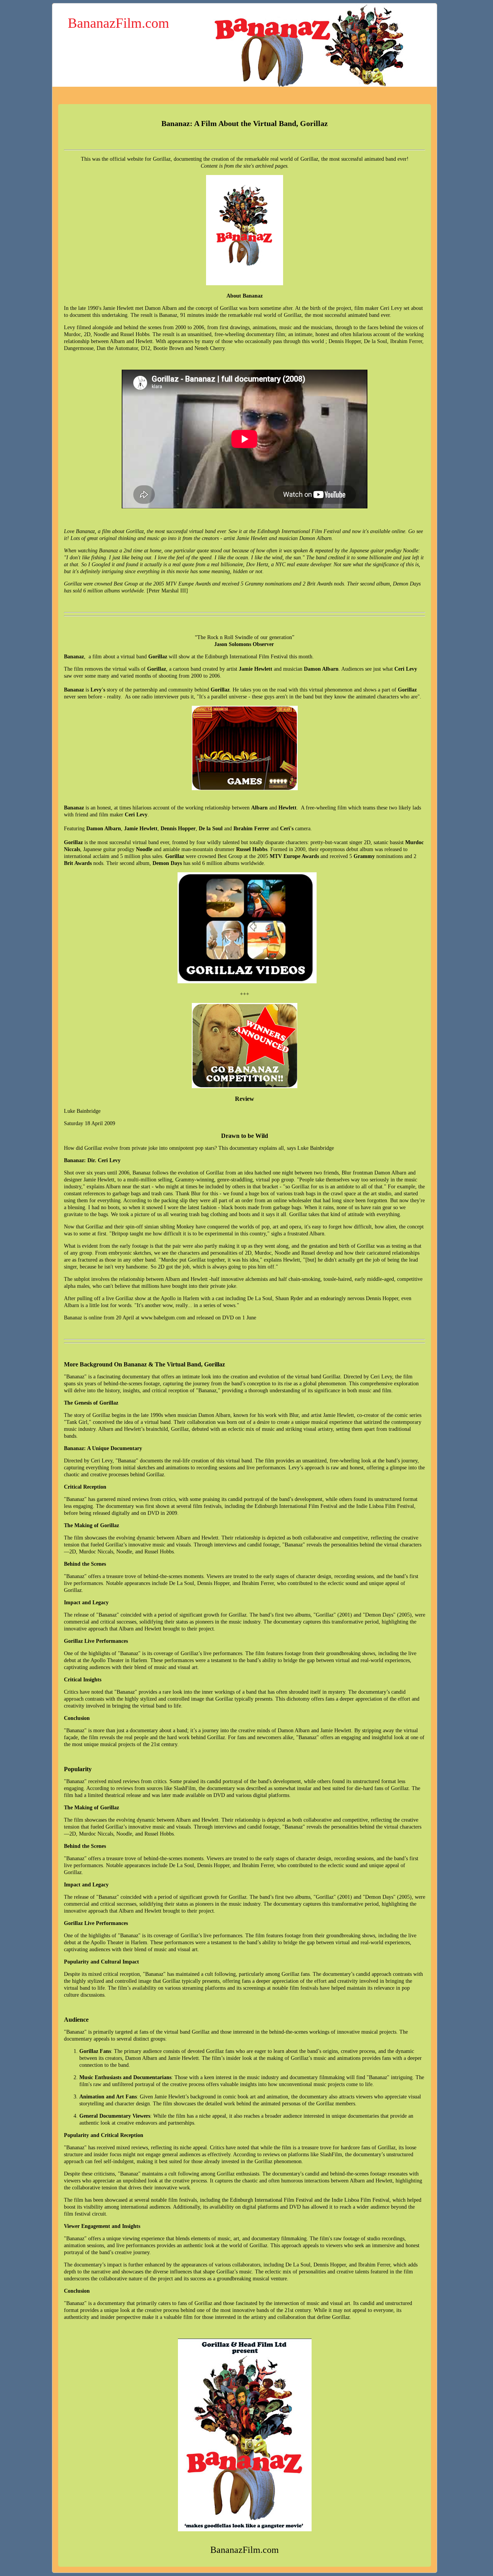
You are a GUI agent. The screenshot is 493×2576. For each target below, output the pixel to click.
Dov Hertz (257, 564)
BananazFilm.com (118, 23)
